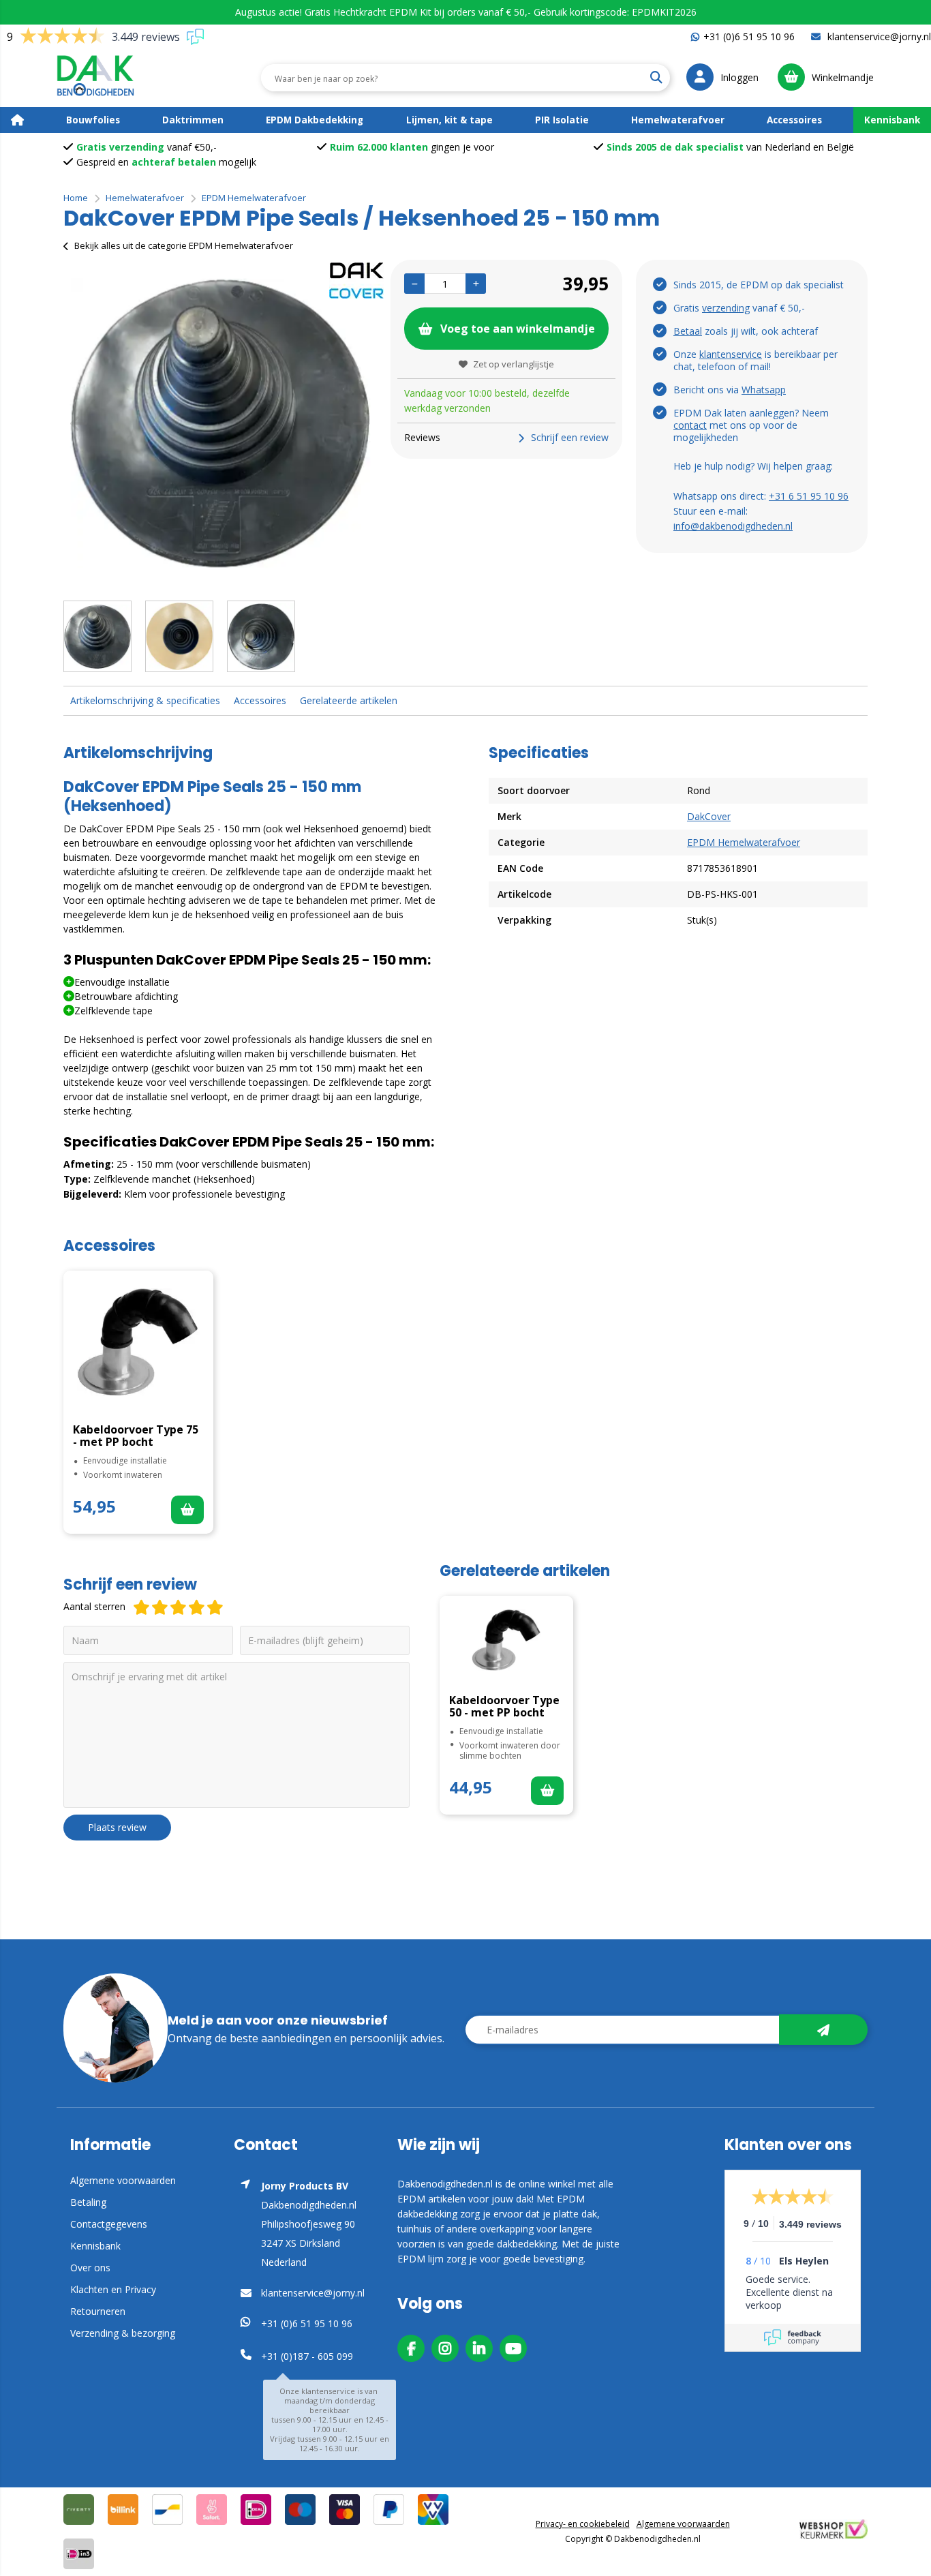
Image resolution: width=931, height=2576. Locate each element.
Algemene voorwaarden (123, 2180)
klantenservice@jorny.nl (878, 36)
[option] (220, 423)
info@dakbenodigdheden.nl (733, 526)
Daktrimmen (193, 120)
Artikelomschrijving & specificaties (145, 700)
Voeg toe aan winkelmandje (518, 329)
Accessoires (794, 120)
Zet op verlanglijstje (514, 364)
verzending (726, 308)
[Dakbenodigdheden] (105, 78)
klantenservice (731, 354)
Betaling (88, 2202)
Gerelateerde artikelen (349, 700)
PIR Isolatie (562, 120)
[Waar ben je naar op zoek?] (656, 78)
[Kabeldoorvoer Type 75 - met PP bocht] (138, 1342)
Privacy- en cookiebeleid (583, 2524)
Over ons (90, 2268)
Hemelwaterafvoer (678, 120)
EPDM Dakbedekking (315, 120)
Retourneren (98, 2311)
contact (690, 425)
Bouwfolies (93, 120)
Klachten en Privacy (113, 2289)
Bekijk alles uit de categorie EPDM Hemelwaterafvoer (184, 245)
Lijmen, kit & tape (449, 120)
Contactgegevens (109, 2224)
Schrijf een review (570, 437)
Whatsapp (764, 390)
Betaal (688, 331)
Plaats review (117, 1827)
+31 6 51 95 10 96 (809, 496)
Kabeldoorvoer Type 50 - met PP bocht (504, 1706)
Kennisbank (892, 120)
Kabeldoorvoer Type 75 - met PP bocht (136, 1436)
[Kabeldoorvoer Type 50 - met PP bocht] (506, 1640)
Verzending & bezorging (123, 2333)
